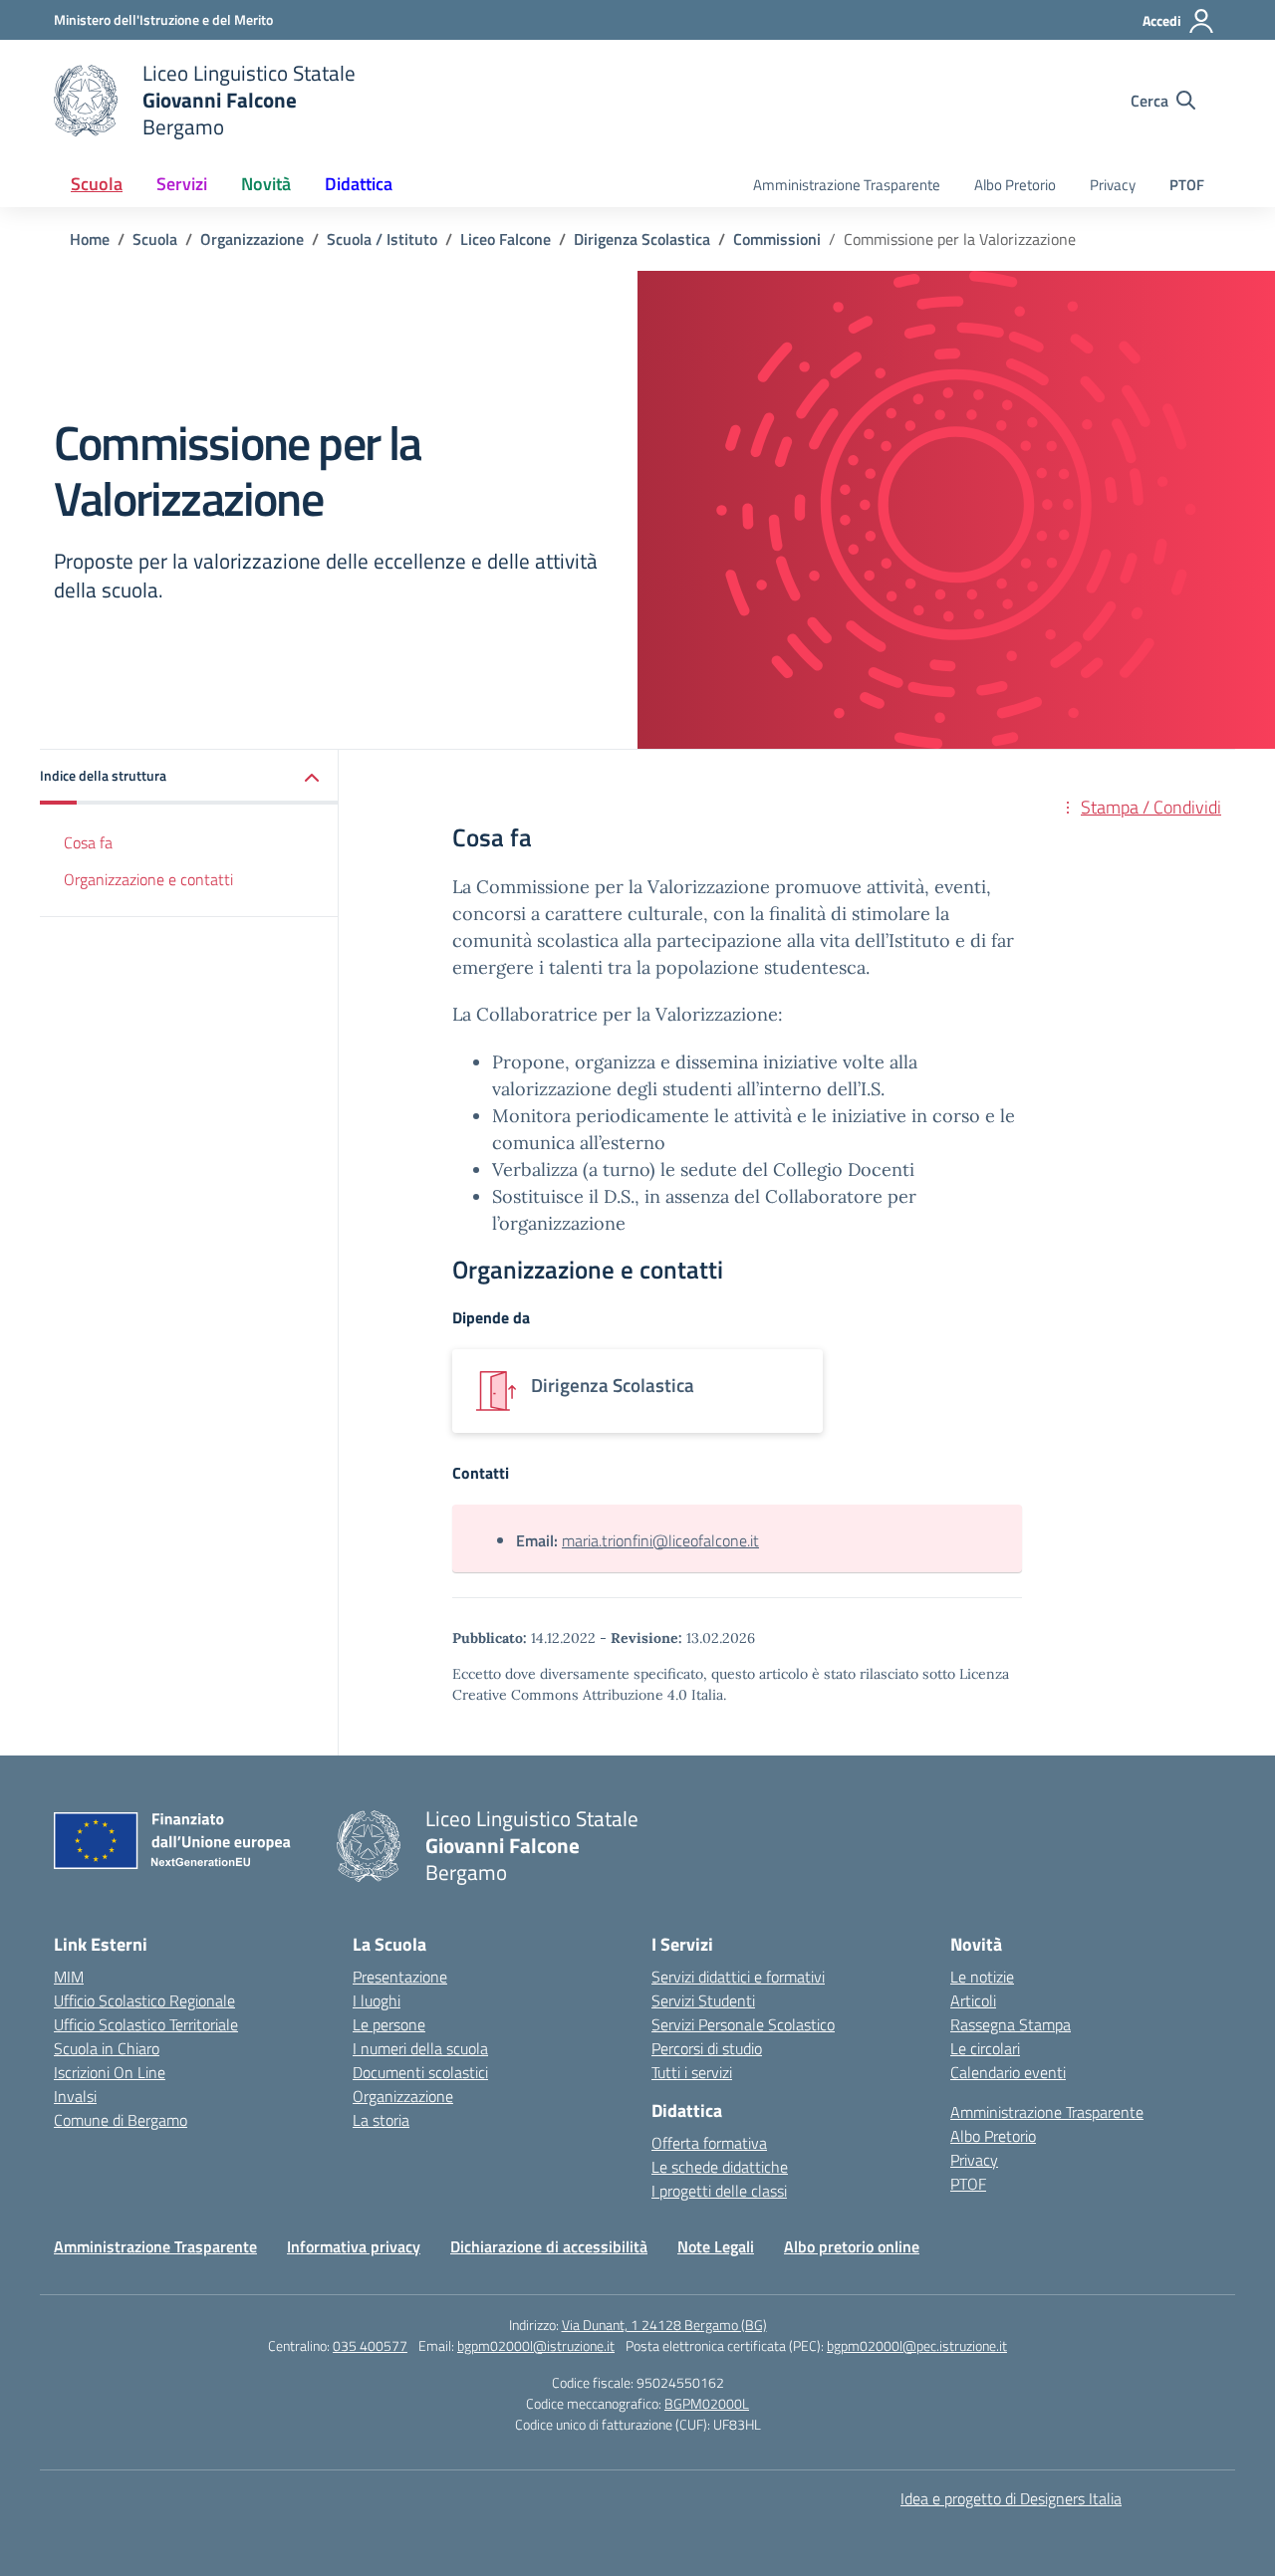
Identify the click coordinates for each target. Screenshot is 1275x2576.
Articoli (973, 2000)
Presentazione (400, 1977)
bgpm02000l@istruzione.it (536, 2345)
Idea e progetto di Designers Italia (1011, 2498)
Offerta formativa (709, 2143)
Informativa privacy (354, 2246)
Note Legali (716, 2246)
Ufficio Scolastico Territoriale (146, 2024)
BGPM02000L (707, 2403)
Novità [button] (266, 184)
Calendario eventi (1008, 2072)
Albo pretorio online (852, 2246)
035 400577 (370, 2345)
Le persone (389, 2024)
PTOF (1187, 185)
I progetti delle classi (719, 2191)
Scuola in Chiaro (107, 2048)
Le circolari (985, 2048)
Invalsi (75, 2096)
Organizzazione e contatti (148, 879)
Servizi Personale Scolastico (743, 2024)
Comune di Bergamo (121, 2120)
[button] (189, 777)
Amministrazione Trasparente (847, 185)
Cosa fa (88, 842)
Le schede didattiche (720, 2167)
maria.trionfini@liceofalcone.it (660, 1540)
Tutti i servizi (692, 2072)
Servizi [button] (182, 184)
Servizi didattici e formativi (738, 1977)
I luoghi (377, 2000)
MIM (69, 1977)
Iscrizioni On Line (110, 2072)
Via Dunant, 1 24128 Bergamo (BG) (664, 2325)
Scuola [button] (97, 184)
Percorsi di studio (707, 2048)
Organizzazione (403, 2096)
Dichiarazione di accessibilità (549, 2246)
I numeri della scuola (420, 2048)
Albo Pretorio (1015, 185)
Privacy (1113, 185)
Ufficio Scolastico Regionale (144, 2000)
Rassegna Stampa (1011, 2024)
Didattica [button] (359, 184)
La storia (381, 2120)
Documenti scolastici (420, 2072)
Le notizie (982, 1977)
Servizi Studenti (703, 2000)
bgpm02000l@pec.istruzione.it (917, 2345)
